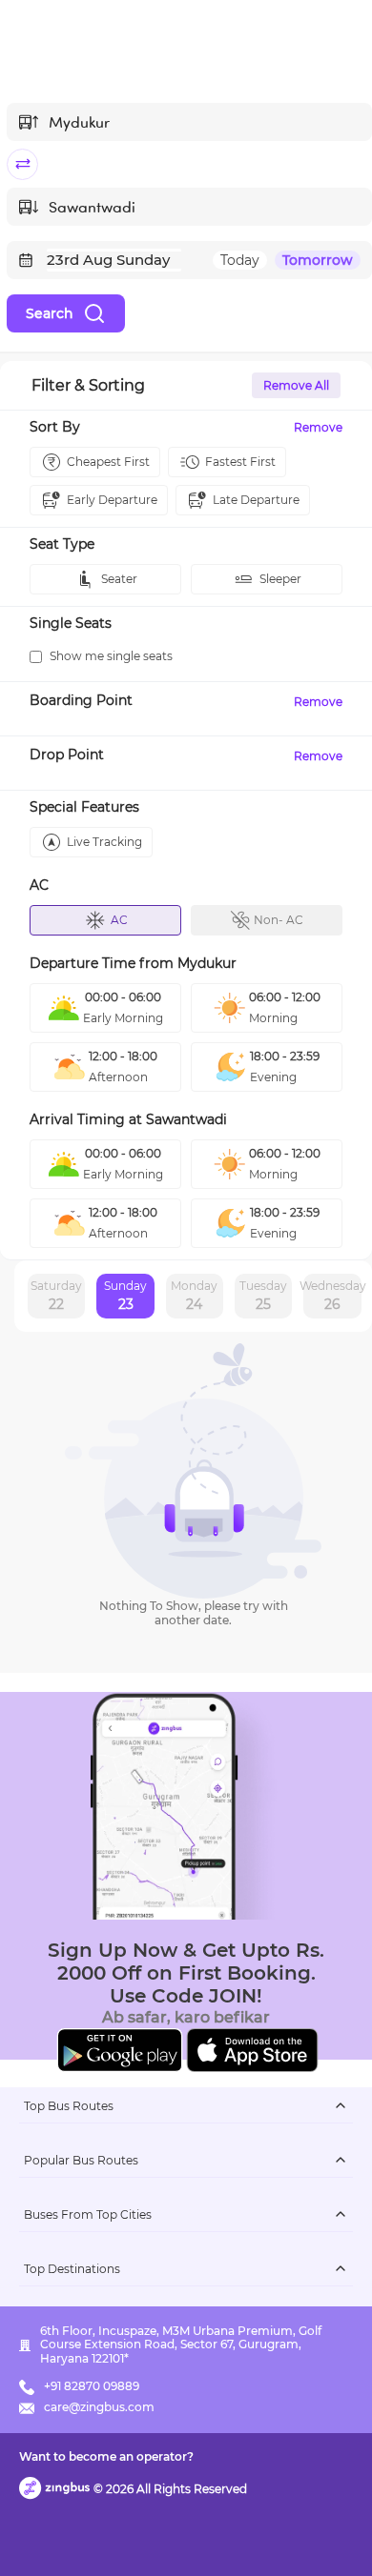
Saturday (56, 1296)
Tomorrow (318, 260)
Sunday (125, 1296)
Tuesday (263, 1296)
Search (50, 313)
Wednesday (332, 1296)
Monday (194, 1296)
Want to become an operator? (106, 2456)
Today (240, 260)
